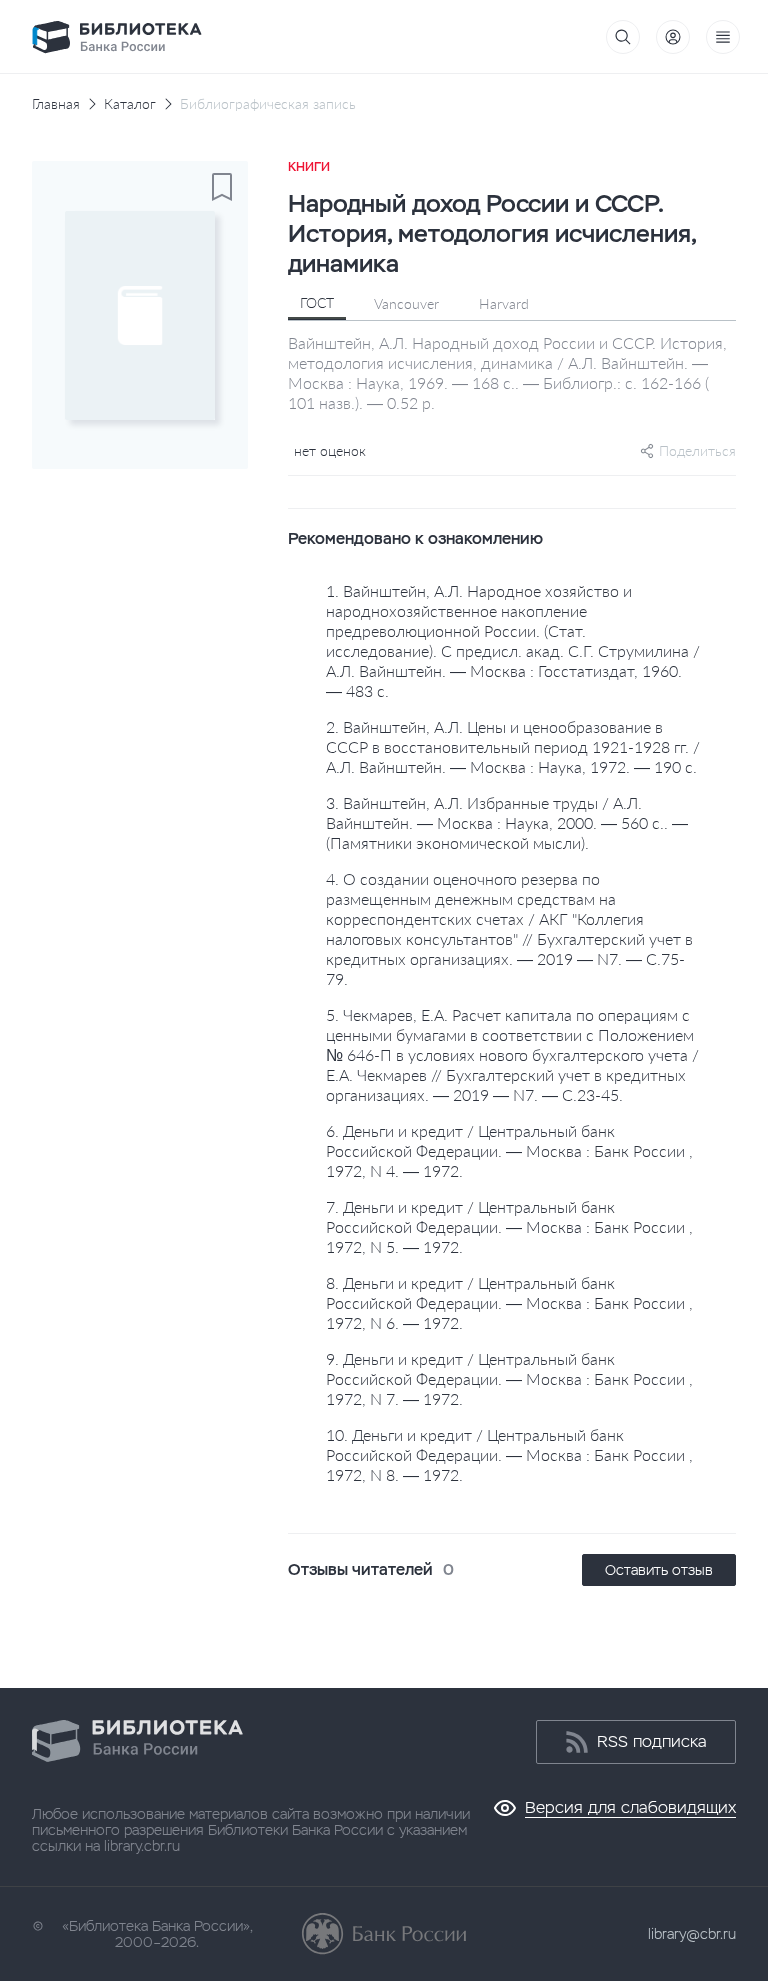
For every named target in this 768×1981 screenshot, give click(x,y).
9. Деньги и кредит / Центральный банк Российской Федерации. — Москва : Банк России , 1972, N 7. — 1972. (509, 1378)
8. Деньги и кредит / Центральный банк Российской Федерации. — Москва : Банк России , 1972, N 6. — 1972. (509, 1302)
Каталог (130, 104)
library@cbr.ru (692, 1934)
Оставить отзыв (659, 1570)
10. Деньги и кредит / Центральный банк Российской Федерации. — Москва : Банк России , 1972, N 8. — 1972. (509, 1454)
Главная (56, 104)
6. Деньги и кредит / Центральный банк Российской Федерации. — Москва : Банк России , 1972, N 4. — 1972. (509, 1150)
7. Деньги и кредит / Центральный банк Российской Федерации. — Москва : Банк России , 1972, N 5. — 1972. (509, 1226)
